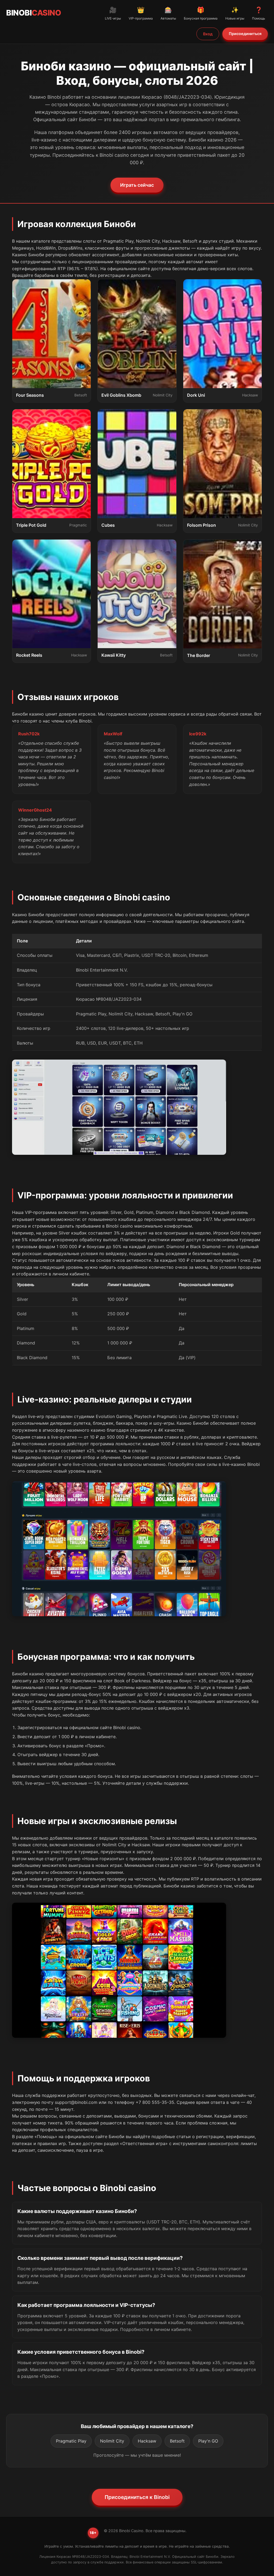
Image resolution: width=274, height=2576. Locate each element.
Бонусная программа (201, 13)
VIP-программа (141, 13)
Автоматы (168, 13)
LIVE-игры (113, 13)
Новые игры (235, 13)
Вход (208, 34)
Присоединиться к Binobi (137, 2497)
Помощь (259, 13)
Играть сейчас (137, 185)
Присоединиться (245, 34)
